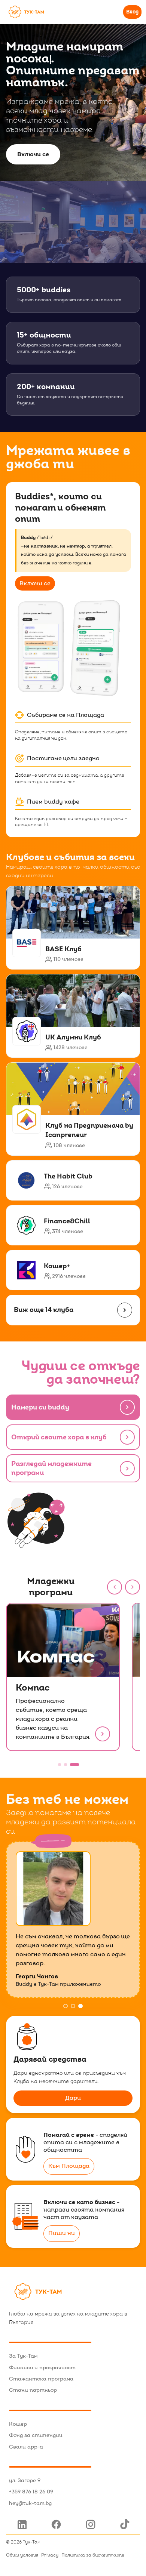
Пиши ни (62, 2233)
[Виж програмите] (127, 1469)
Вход (132, 12)
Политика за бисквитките (93, 2555)
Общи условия (22, 2555)
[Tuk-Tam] (26, 12)
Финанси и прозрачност (42, 2368)
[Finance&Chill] (73, 1225)
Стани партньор (33, 2390)
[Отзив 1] (66, 2006)
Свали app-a (26, 2447)
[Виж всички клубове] (127, 1437)
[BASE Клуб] (73, 928)
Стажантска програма (41, 2379)
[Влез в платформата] (127, 1407)
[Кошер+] (73, 1270)
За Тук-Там (23, 2356)
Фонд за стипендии (36, 2435)
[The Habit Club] (73, 1180)
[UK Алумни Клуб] (73, 1016)
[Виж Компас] (103, 1734)
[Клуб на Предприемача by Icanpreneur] (73, 1109)
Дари (73, 2098)
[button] (115, 1587)
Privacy (50, 2555)
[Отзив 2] (73, 2006)
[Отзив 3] (80, 2006)
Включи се (33, 154)
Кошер (18, 2424)
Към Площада (69, 2166)
